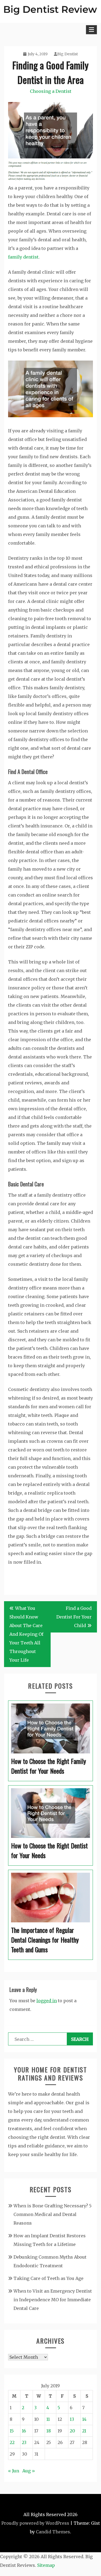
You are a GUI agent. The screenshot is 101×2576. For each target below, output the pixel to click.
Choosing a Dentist (51, 91)
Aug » (29, 2471)
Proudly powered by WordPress (35, 2523)
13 (72, 2419)
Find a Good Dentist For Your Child (74, 1617)
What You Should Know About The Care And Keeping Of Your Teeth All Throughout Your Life (26, 1634)
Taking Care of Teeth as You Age (48, 2278)
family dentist (23, 257)
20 (72, 2431)
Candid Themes (53, 2532)
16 (24, 2431)
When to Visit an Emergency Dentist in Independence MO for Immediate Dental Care (53, 2300)
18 (49, 2431)
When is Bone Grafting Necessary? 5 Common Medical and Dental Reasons (53, 2214)
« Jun (14, 2471)
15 (12, 2431)
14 (84, 2419)
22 (12, 2442)
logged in (47, 2001)
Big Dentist (67, 54)
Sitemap (46, 2565)
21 (84, 2431)
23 (24, 2442)
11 (48, 2419)
